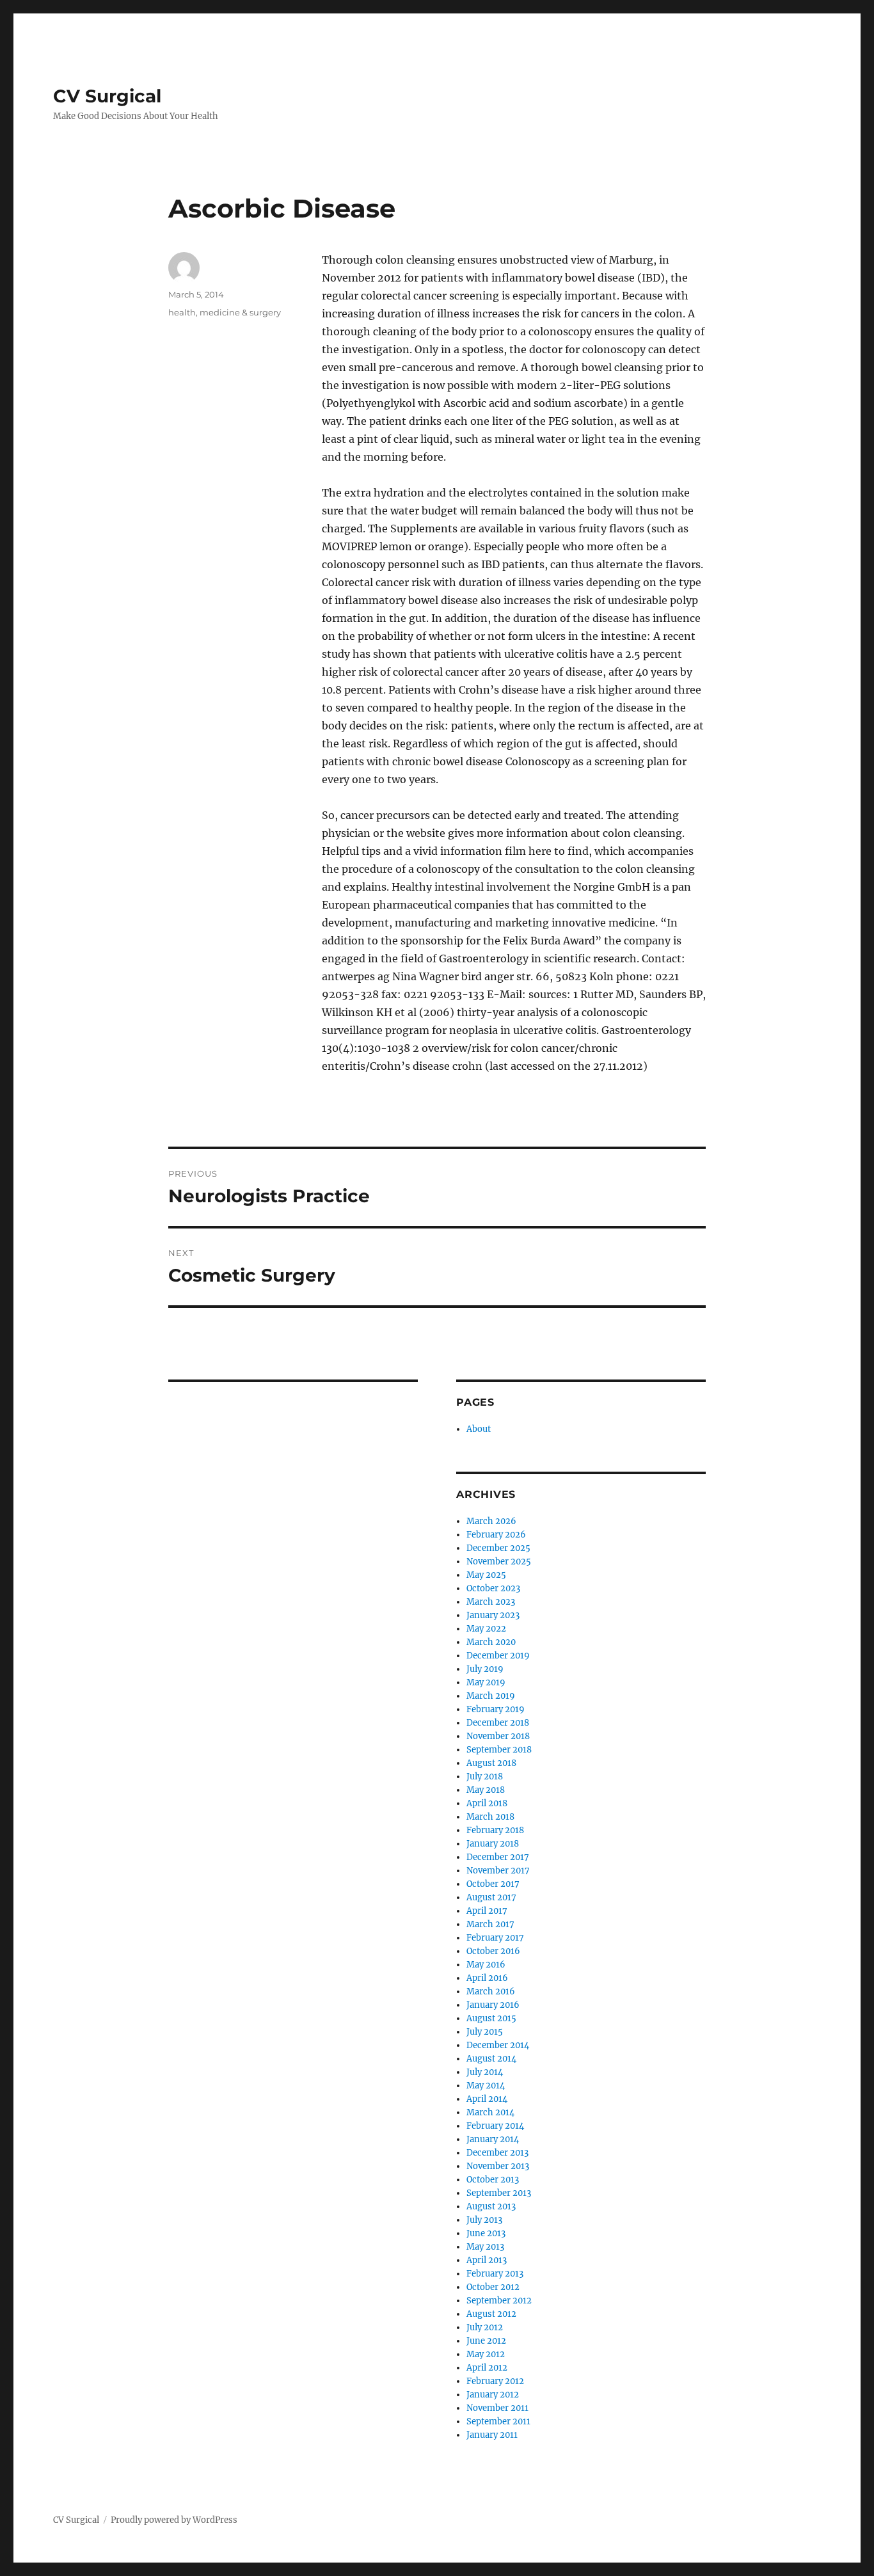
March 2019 (491, 1696)
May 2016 (486, 1965)
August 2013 (491, 2206)
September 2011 (498, 2421)
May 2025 (486, 1575)
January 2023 (493, 1615)
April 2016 (487, 1978)
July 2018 (485, 1777)
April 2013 (487, 2260)
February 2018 (495, 1830)
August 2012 (491, 2314)
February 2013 (495, 2274)
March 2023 (491, 1602)
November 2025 (499, 1562)
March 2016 (491, 1992)
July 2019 (485, 1669)
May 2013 (485, 2247)
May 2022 (486, 1629)
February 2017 (495, 1938)
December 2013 (497, 2153)
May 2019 (486, 1682)
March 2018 (490, 1817)
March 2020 (491, 1642)
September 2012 (499, 2301)
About (479, 1429)
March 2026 (491, 1521)
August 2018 (491, 1763)
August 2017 (491, 1897)
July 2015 (485, 2032)
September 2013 (499, 2193)
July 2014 (485, 2072)
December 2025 (498, 1548)
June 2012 (486, 2341)
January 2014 (493, 2139)
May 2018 (486, 1790)
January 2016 (493, 2005)
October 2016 (493, 1951)
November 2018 (498, 1736)
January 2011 (492, 2435)
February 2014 (495, 2126)
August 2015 (491, 2018)
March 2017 (490, 1924)
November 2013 (498, 2166)
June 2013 (486, 2233)
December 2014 (498, 2045)
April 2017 (487, 1911)
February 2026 (496, 1535)
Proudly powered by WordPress (174, 2520)
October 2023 (493, 1588)
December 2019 (498, 1656)
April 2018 (487, 1803)
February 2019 (496, 1709)
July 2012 (485, 2327)
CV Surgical (107, 96)
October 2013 (493, 2180)
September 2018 (499, 1750)
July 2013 (484, 2220)
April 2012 (487, 2368)
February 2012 (495, 2381)
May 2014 (486, 2086)
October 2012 (493, 2287)
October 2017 (493, 1884)
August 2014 (491, 2059)
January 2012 (493, 2395)
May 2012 (486, 2354)
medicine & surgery (240, 312)
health (182, 312)
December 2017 (498, 1857)
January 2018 (493, 1844)
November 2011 (497, 2408)
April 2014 (487, 2099)
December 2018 (498, 1723)
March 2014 (490, 2112)
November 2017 (498, 1871)
